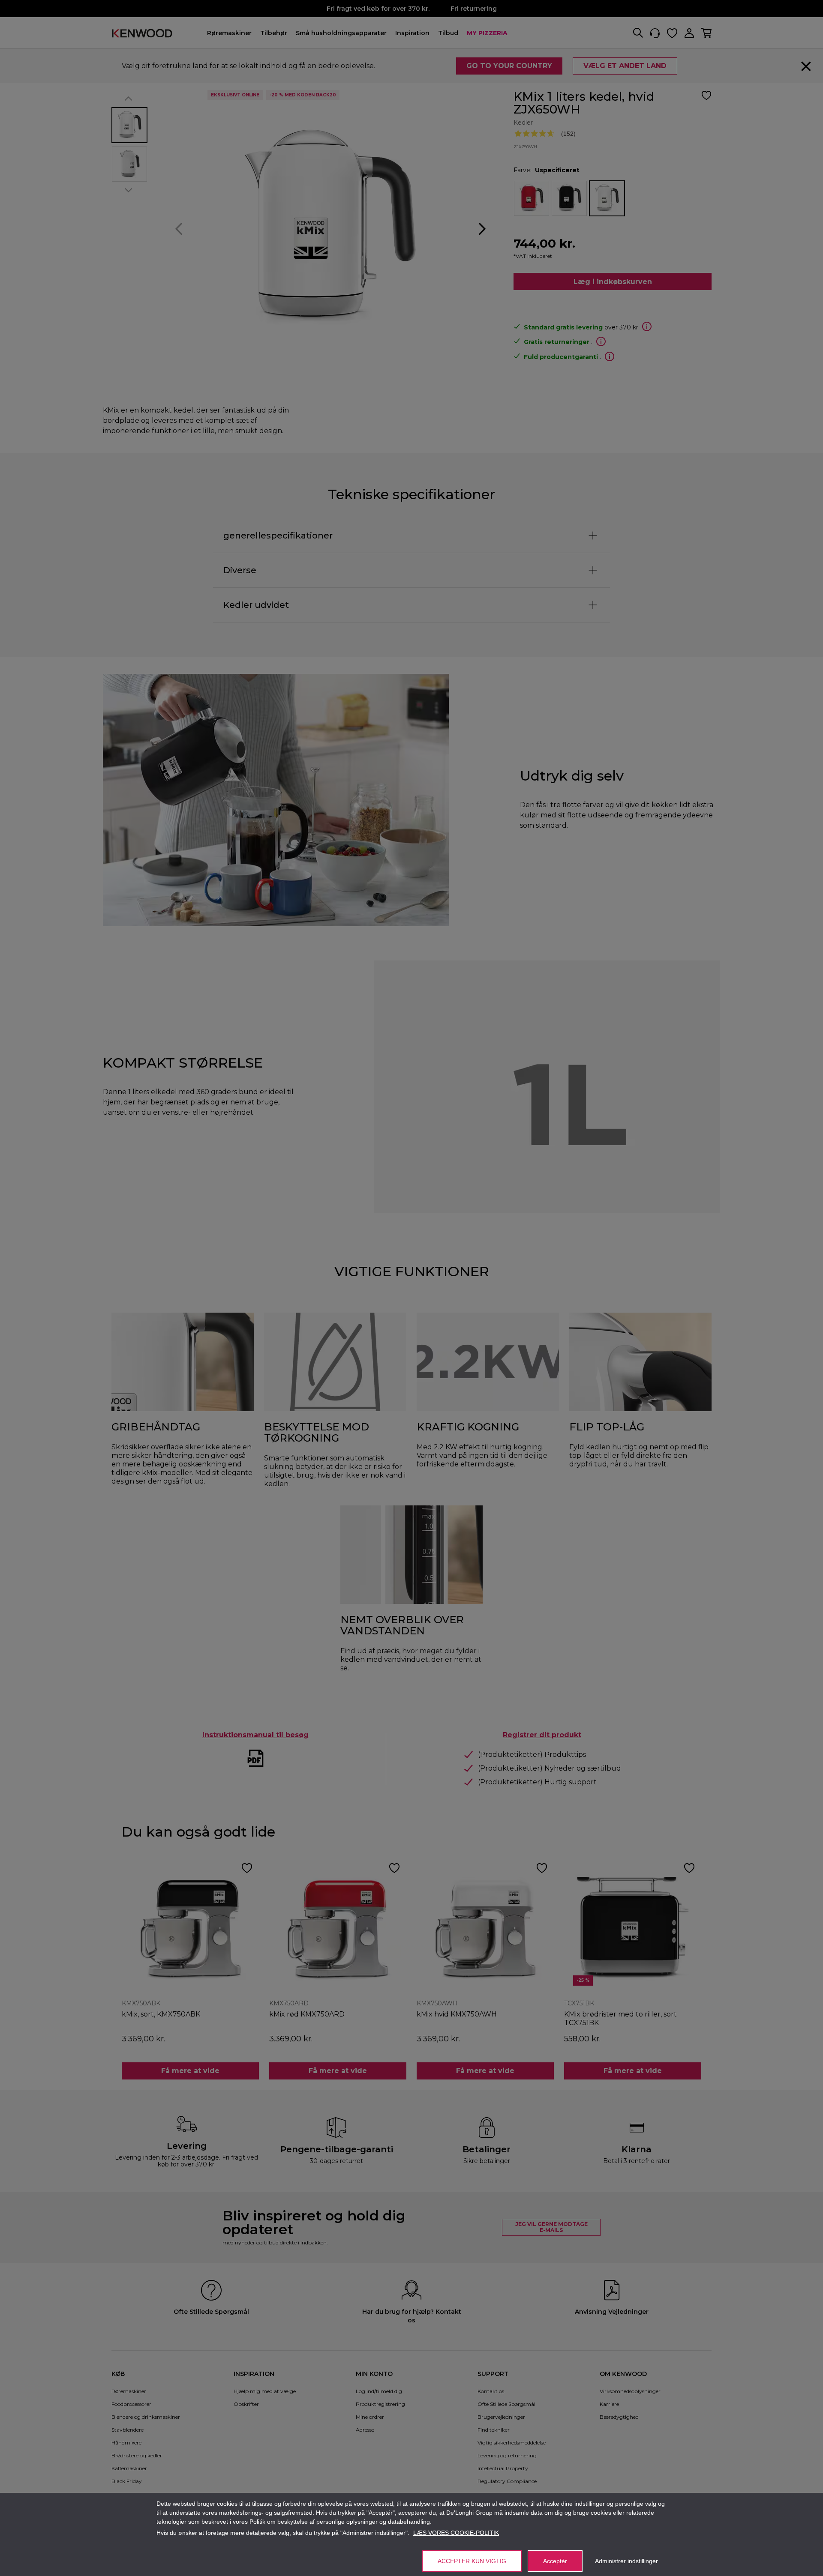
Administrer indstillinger (626, 2561)
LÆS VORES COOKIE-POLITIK (456, 2533)
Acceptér (555, 2561)
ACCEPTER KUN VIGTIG (472, 2561)
